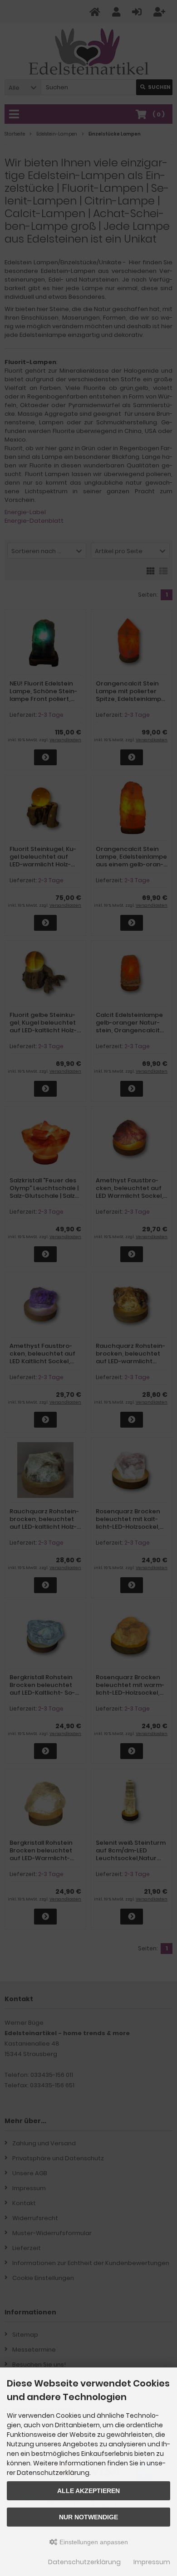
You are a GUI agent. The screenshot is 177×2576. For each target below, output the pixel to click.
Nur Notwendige (88, 2517)
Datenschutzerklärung (84, 2562)
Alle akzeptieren (88, 2491)
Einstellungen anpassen (93, 2542)
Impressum (152, 2562)
